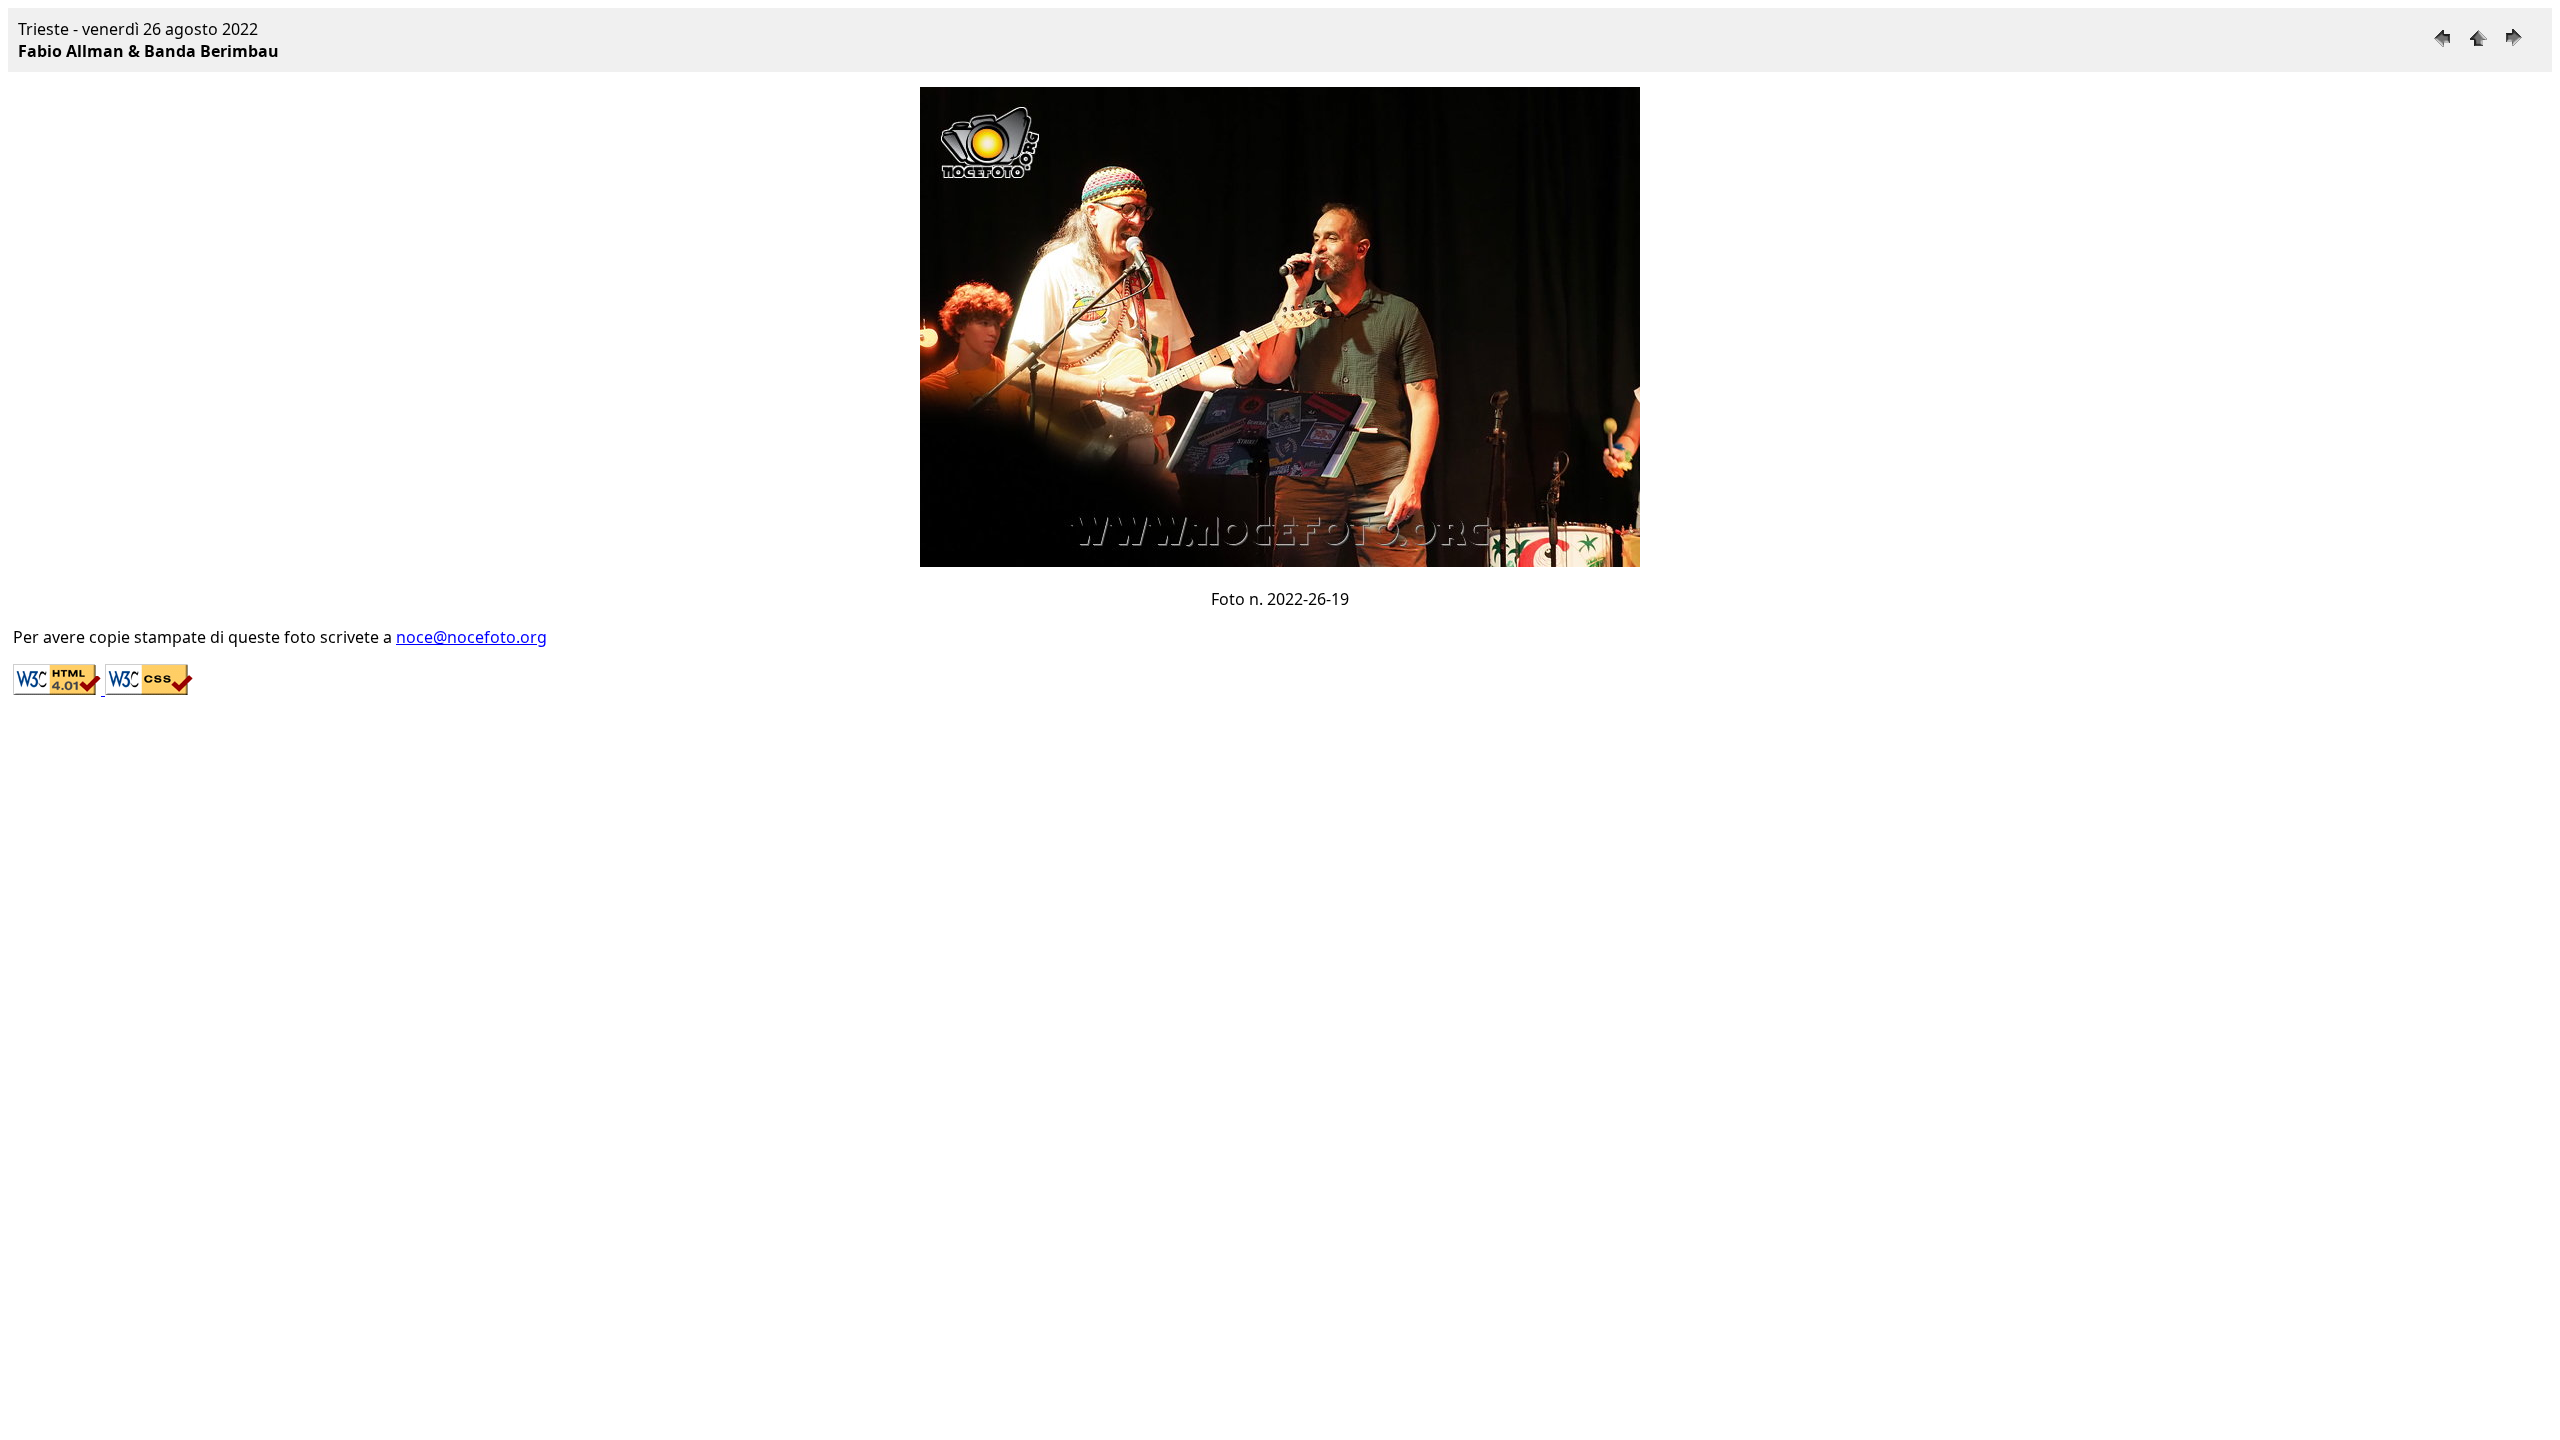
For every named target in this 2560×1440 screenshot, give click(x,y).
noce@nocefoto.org (471, 637)
